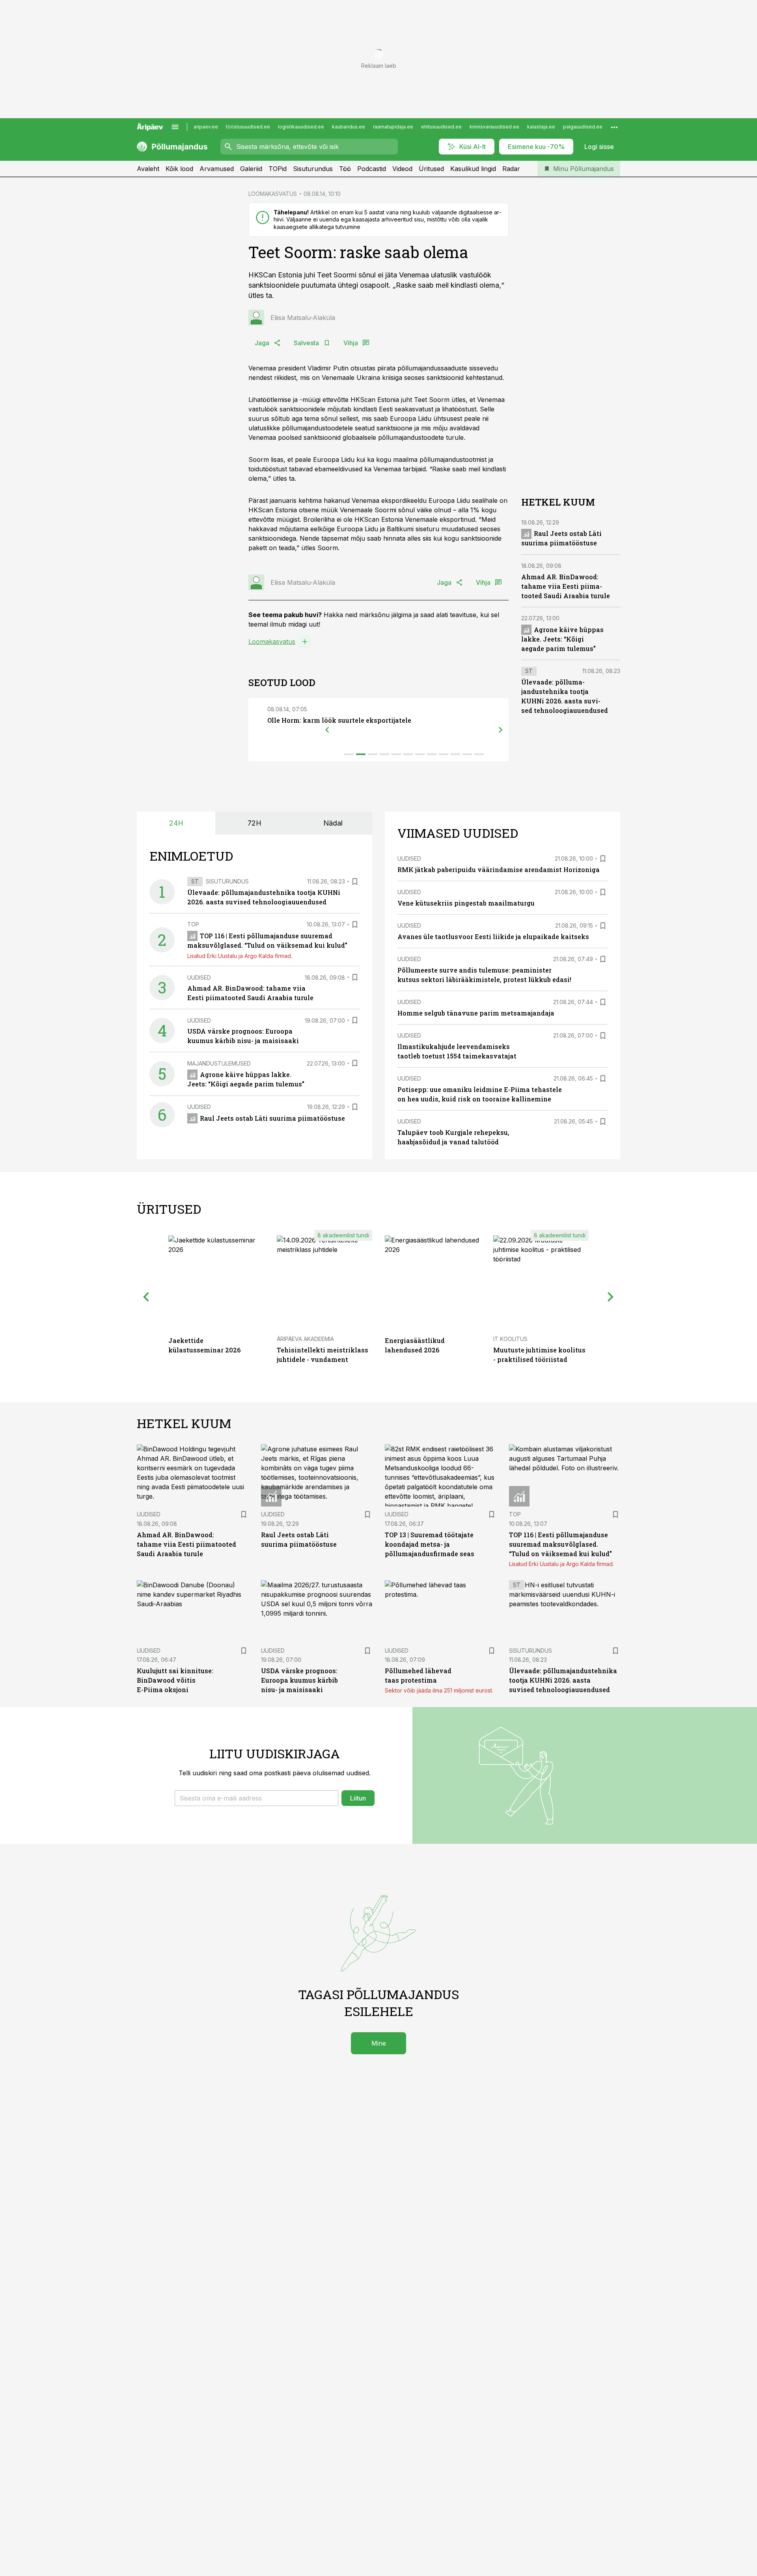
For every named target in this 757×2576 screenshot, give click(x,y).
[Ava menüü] (175, 127)
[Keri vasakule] (327, 730)
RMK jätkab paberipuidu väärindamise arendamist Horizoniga (499, 870)
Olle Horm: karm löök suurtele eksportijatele (339, 720)
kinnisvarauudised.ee (494, 127)
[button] (256, 1798)
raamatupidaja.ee (393, 127)
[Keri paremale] (501, 730)
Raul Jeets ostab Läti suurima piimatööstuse (272, 1118)
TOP (193, 924)
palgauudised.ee (583, 127)
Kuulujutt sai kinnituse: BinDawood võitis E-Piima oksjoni (175, 1680)
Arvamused (217, 169)
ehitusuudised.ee (441, 127)
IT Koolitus (510, 1339)
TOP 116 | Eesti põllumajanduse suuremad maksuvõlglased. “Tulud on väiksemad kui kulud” (560, 1544)
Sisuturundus (313, 169)
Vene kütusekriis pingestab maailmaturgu (466, 903)
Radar (511, 169)
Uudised (199, 977)
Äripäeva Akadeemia (305, 1339)
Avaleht (148, 169)
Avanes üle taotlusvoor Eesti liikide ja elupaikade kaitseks (493, 936)
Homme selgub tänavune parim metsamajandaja (476, 1013)
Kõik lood (179, 169)
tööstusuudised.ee (248, 127)
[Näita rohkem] (614, 127)
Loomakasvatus (272, 642)
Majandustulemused (219, 1063)
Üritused (431, 169)
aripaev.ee (206, 127)
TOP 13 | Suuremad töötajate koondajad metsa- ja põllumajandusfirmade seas (430, 1544)
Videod (402, 169)
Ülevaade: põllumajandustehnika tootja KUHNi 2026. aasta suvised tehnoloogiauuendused (563, 1680)
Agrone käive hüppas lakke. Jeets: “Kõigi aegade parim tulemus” (562, 639)
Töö (345, 169)
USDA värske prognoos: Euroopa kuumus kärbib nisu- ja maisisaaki (299, 1680)
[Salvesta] (355, 882)
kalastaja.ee (541, 127)
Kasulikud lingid (473, 169)
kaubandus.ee (349, 127)
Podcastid (372, 169)
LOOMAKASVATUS (273, 194)
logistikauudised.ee (301, 127)
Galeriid (251, 169)
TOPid (278, 169)
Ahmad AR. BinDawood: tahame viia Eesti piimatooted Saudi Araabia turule (566, 587)
